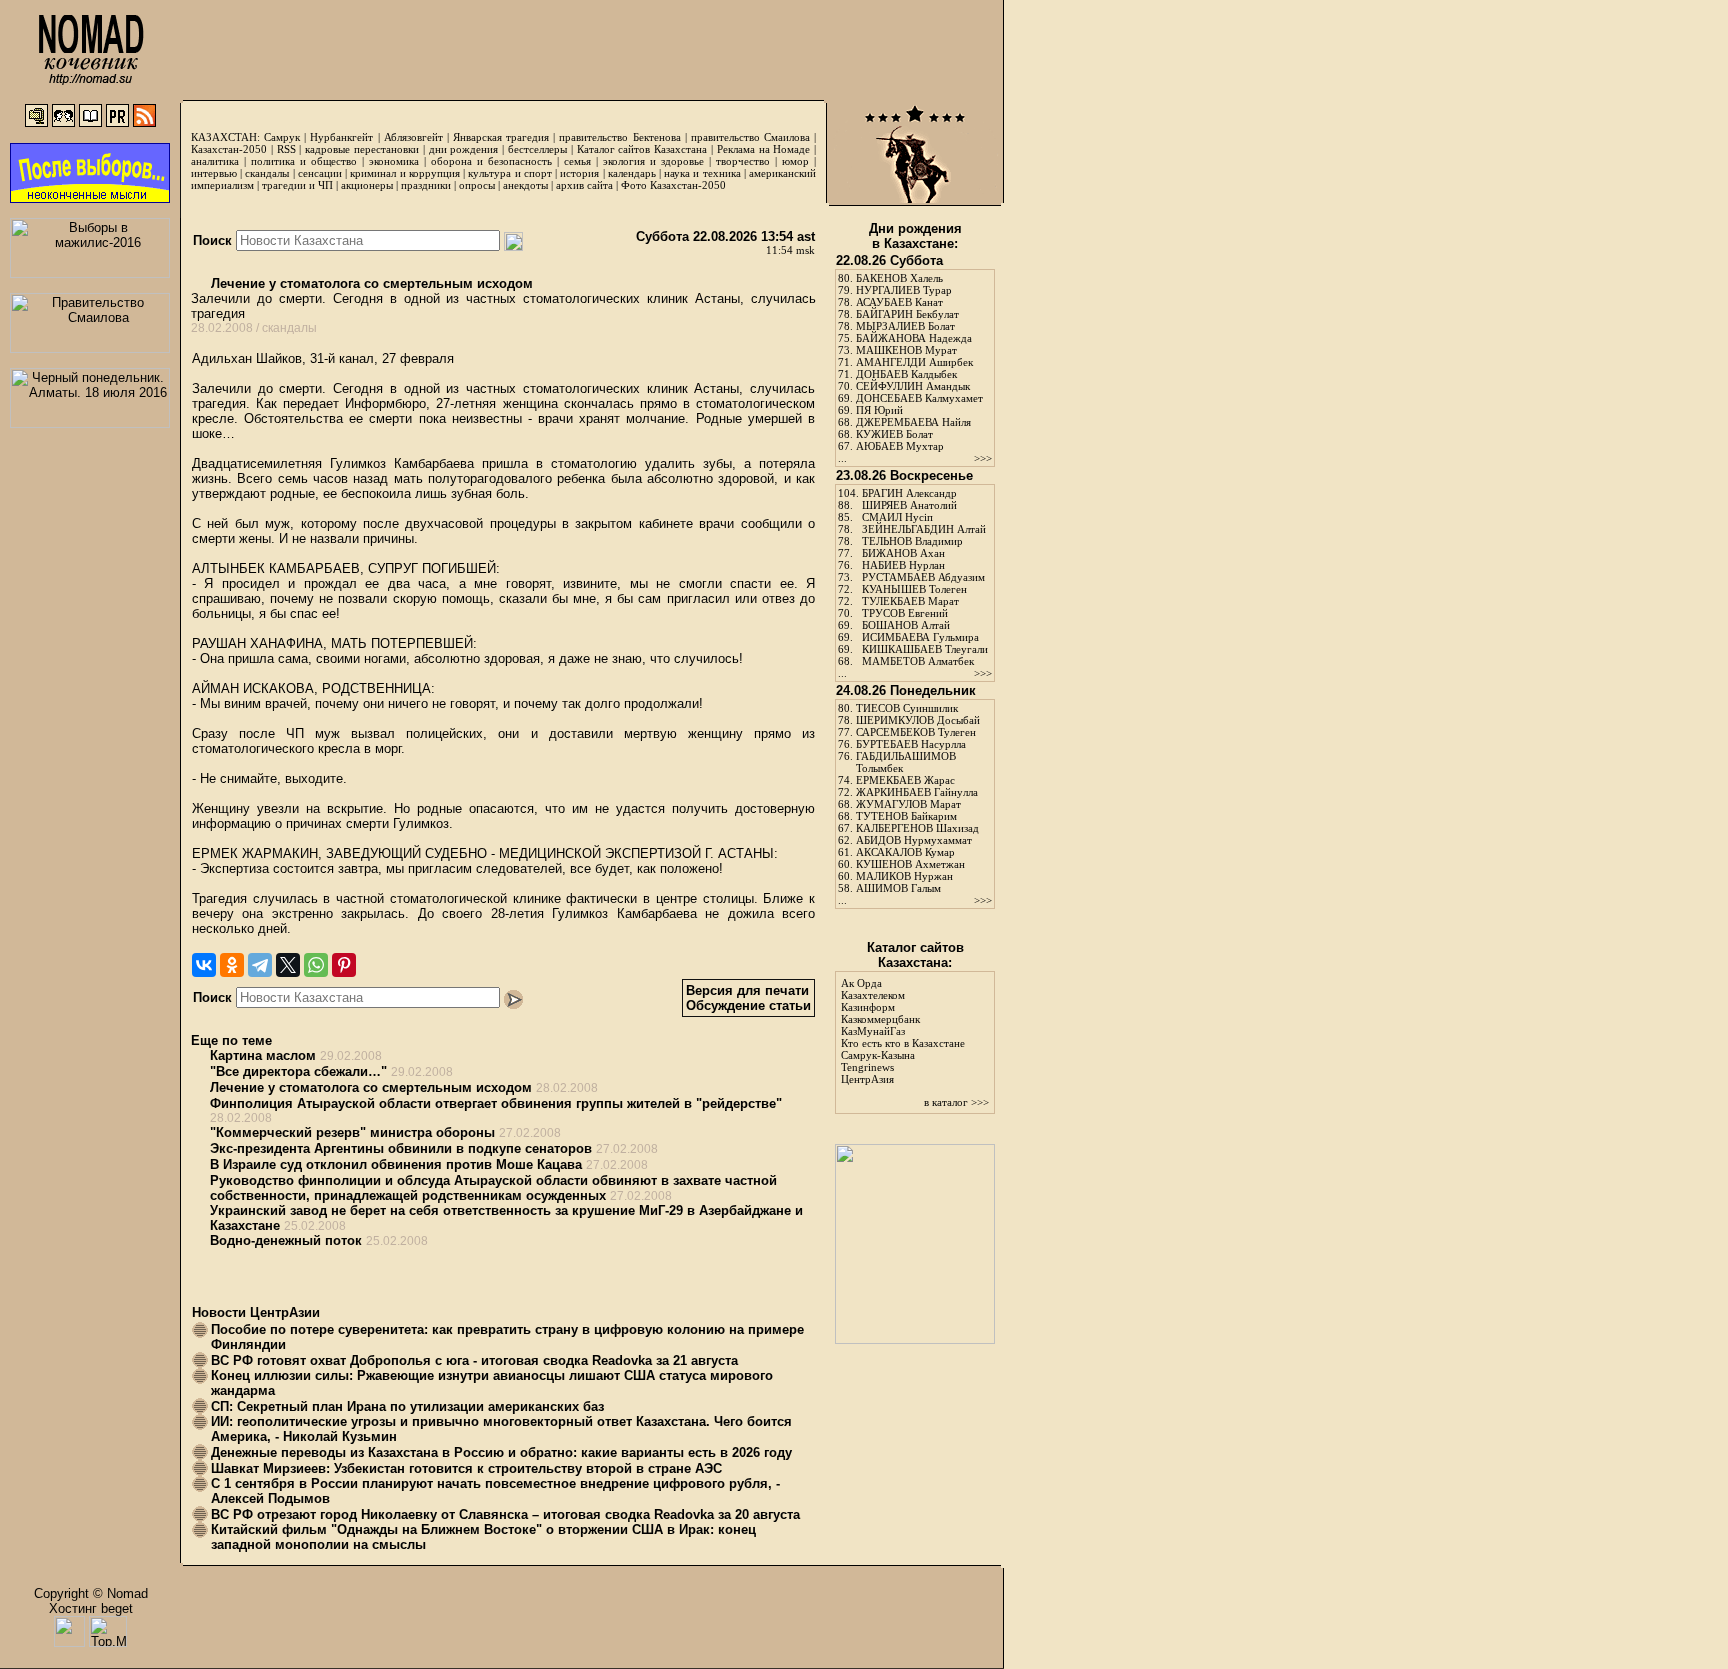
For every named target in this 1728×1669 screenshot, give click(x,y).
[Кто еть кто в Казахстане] (915, 1339)
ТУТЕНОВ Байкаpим (906, 816)
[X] (288, 965)
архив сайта (584, 185)
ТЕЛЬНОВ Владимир (912, 541)
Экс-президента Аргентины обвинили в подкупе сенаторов (401, 1148)
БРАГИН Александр (909, 493)
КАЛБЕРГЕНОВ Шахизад (917, 828)
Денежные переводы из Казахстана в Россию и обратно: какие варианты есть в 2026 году (501, 1452)
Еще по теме (231, 1040)
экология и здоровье (653, 161)
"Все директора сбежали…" (298, 1071)
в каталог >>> (956, 1102)
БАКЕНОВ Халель (899, 278)
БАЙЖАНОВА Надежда (914, 338)
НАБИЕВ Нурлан (903, 565)
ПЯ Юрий (879, 410)
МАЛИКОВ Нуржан (904, 876)
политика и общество (304, 161)
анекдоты (525, 185)
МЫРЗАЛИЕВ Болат (905, 326)
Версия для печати (747, 990)
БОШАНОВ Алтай (906, 625)
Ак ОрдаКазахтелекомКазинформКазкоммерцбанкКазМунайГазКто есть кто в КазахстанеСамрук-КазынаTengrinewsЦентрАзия (903, 1031)
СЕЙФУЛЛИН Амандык (913, 386)
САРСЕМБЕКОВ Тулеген (916, 732)
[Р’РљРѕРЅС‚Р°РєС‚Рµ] (204, 965)
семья (577, 161)
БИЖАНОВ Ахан (903, 553)
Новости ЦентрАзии (256, 1312)
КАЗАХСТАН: (225, 137)
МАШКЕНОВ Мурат (906, 350)
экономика (394, 161)
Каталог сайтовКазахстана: (915, 955)
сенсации (320, 173)
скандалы (267, 173)
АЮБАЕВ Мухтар (900, 446)
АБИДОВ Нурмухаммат (914, 840)
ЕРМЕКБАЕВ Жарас (905, 780)
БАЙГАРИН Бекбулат (907, 314)
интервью (214, 173)
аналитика (215, 161)
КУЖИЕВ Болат (894, 434)
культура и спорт (509, 173)
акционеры (367, 185)
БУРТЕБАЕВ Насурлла (911, 744)
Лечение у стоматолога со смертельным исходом (370, 283)
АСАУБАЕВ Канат (899, 302)
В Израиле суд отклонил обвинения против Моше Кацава (396, 1164)
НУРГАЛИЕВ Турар (904, 290)
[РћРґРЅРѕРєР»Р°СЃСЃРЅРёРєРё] (232, 965)
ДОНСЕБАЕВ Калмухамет (919, 398)
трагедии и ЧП (297, 185)
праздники (426, 185)
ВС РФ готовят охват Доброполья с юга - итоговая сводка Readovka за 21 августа (474, 1360)
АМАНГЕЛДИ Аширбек (914, 362)
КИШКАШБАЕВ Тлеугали (925, 649)
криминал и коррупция (404, 173)
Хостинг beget (91, 1608)
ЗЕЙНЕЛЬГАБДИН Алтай (924, 529)
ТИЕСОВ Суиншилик (907, 708)
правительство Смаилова (750, 137)
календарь (632, 173)
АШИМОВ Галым (898, 888)
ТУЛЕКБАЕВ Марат (910, 601)
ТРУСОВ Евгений (905, 613)
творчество (743, 161)
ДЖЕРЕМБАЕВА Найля (913, 422)
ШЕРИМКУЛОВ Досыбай (918, 720)
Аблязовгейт (413, 137)
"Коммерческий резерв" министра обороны (352, 1132)
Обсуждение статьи (748, 1005)
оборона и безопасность (491, 161)
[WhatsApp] (316, 965)
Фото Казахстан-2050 (673, 185)
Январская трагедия (501, 137)
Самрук (282, 137)
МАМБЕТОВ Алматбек (918, 661)
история (579, 173)
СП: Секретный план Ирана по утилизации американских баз (407, 1406)
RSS (286, 149)
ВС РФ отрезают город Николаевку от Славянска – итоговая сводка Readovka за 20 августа (505, 1514)
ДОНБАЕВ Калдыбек (906, 374)
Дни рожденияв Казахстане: (915, 236)
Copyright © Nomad (91, 1593)
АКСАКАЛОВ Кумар (905, 852)
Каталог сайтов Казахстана (642, 149)
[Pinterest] (344, 965)
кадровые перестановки (362, 149)
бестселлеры (537, 149)
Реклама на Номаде (764, 149)
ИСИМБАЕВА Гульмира (920, 637)
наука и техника (702, 173)
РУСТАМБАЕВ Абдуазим (923, 577)
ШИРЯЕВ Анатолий (909, 505)
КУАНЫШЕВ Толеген (914, 589)
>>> (983, 458)
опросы (477, 185)
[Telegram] (260, 965)
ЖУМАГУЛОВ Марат (908, 804)
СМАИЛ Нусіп (897, 517)
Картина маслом (263, 1055)
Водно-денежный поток (286, 1240)
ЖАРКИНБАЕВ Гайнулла (917, 792)
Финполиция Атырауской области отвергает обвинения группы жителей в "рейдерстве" (496, 1103)
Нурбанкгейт (341, 137)
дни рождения (464, 149)
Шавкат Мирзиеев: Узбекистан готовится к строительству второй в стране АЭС (466, 1468)
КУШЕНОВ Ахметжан (910, 864)
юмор (795, 161)
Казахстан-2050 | (234, 149)
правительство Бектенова (619, 137)
